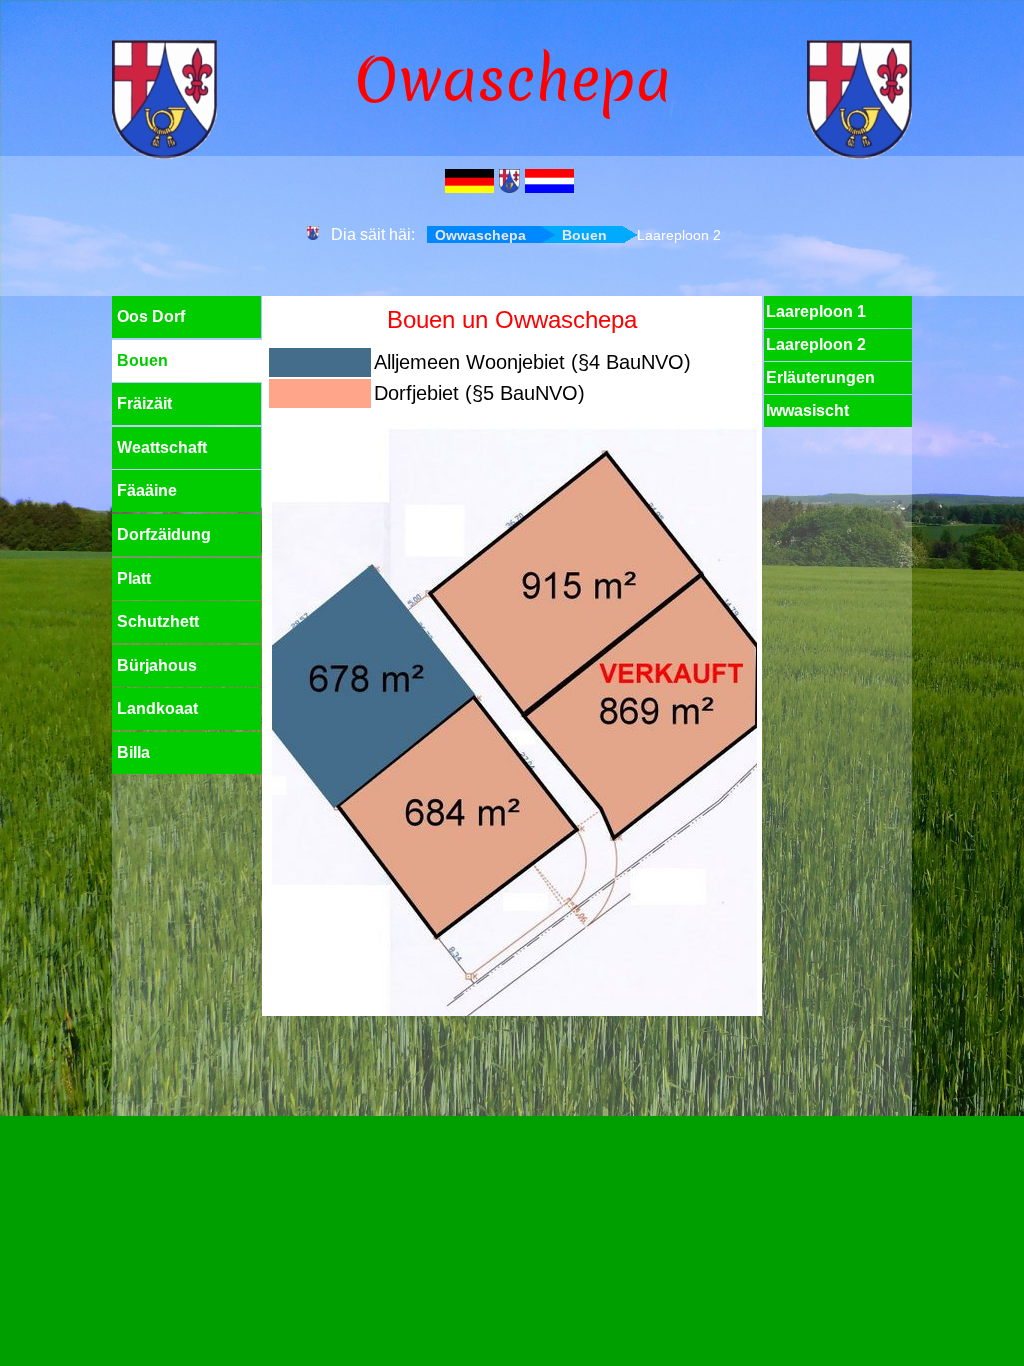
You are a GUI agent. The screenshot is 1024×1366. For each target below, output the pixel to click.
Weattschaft (162, 447)
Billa (133, 752)
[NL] (552, 183)
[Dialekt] (512, 183)
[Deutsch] (472, 183)
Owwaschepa (480, 235)
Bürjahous (157, 665)
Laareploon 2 (816, 344)
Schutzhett (158, 621)
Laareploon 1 (816, 311)
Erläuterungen (820, 377)
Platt (134, 578)
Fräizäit (144, 403)
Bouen (584, 235)
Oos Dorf (151, 316)
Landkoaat (157, 708)
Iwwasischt (807, 410)
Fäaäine (147, 490)
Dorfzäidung (164, 534)
